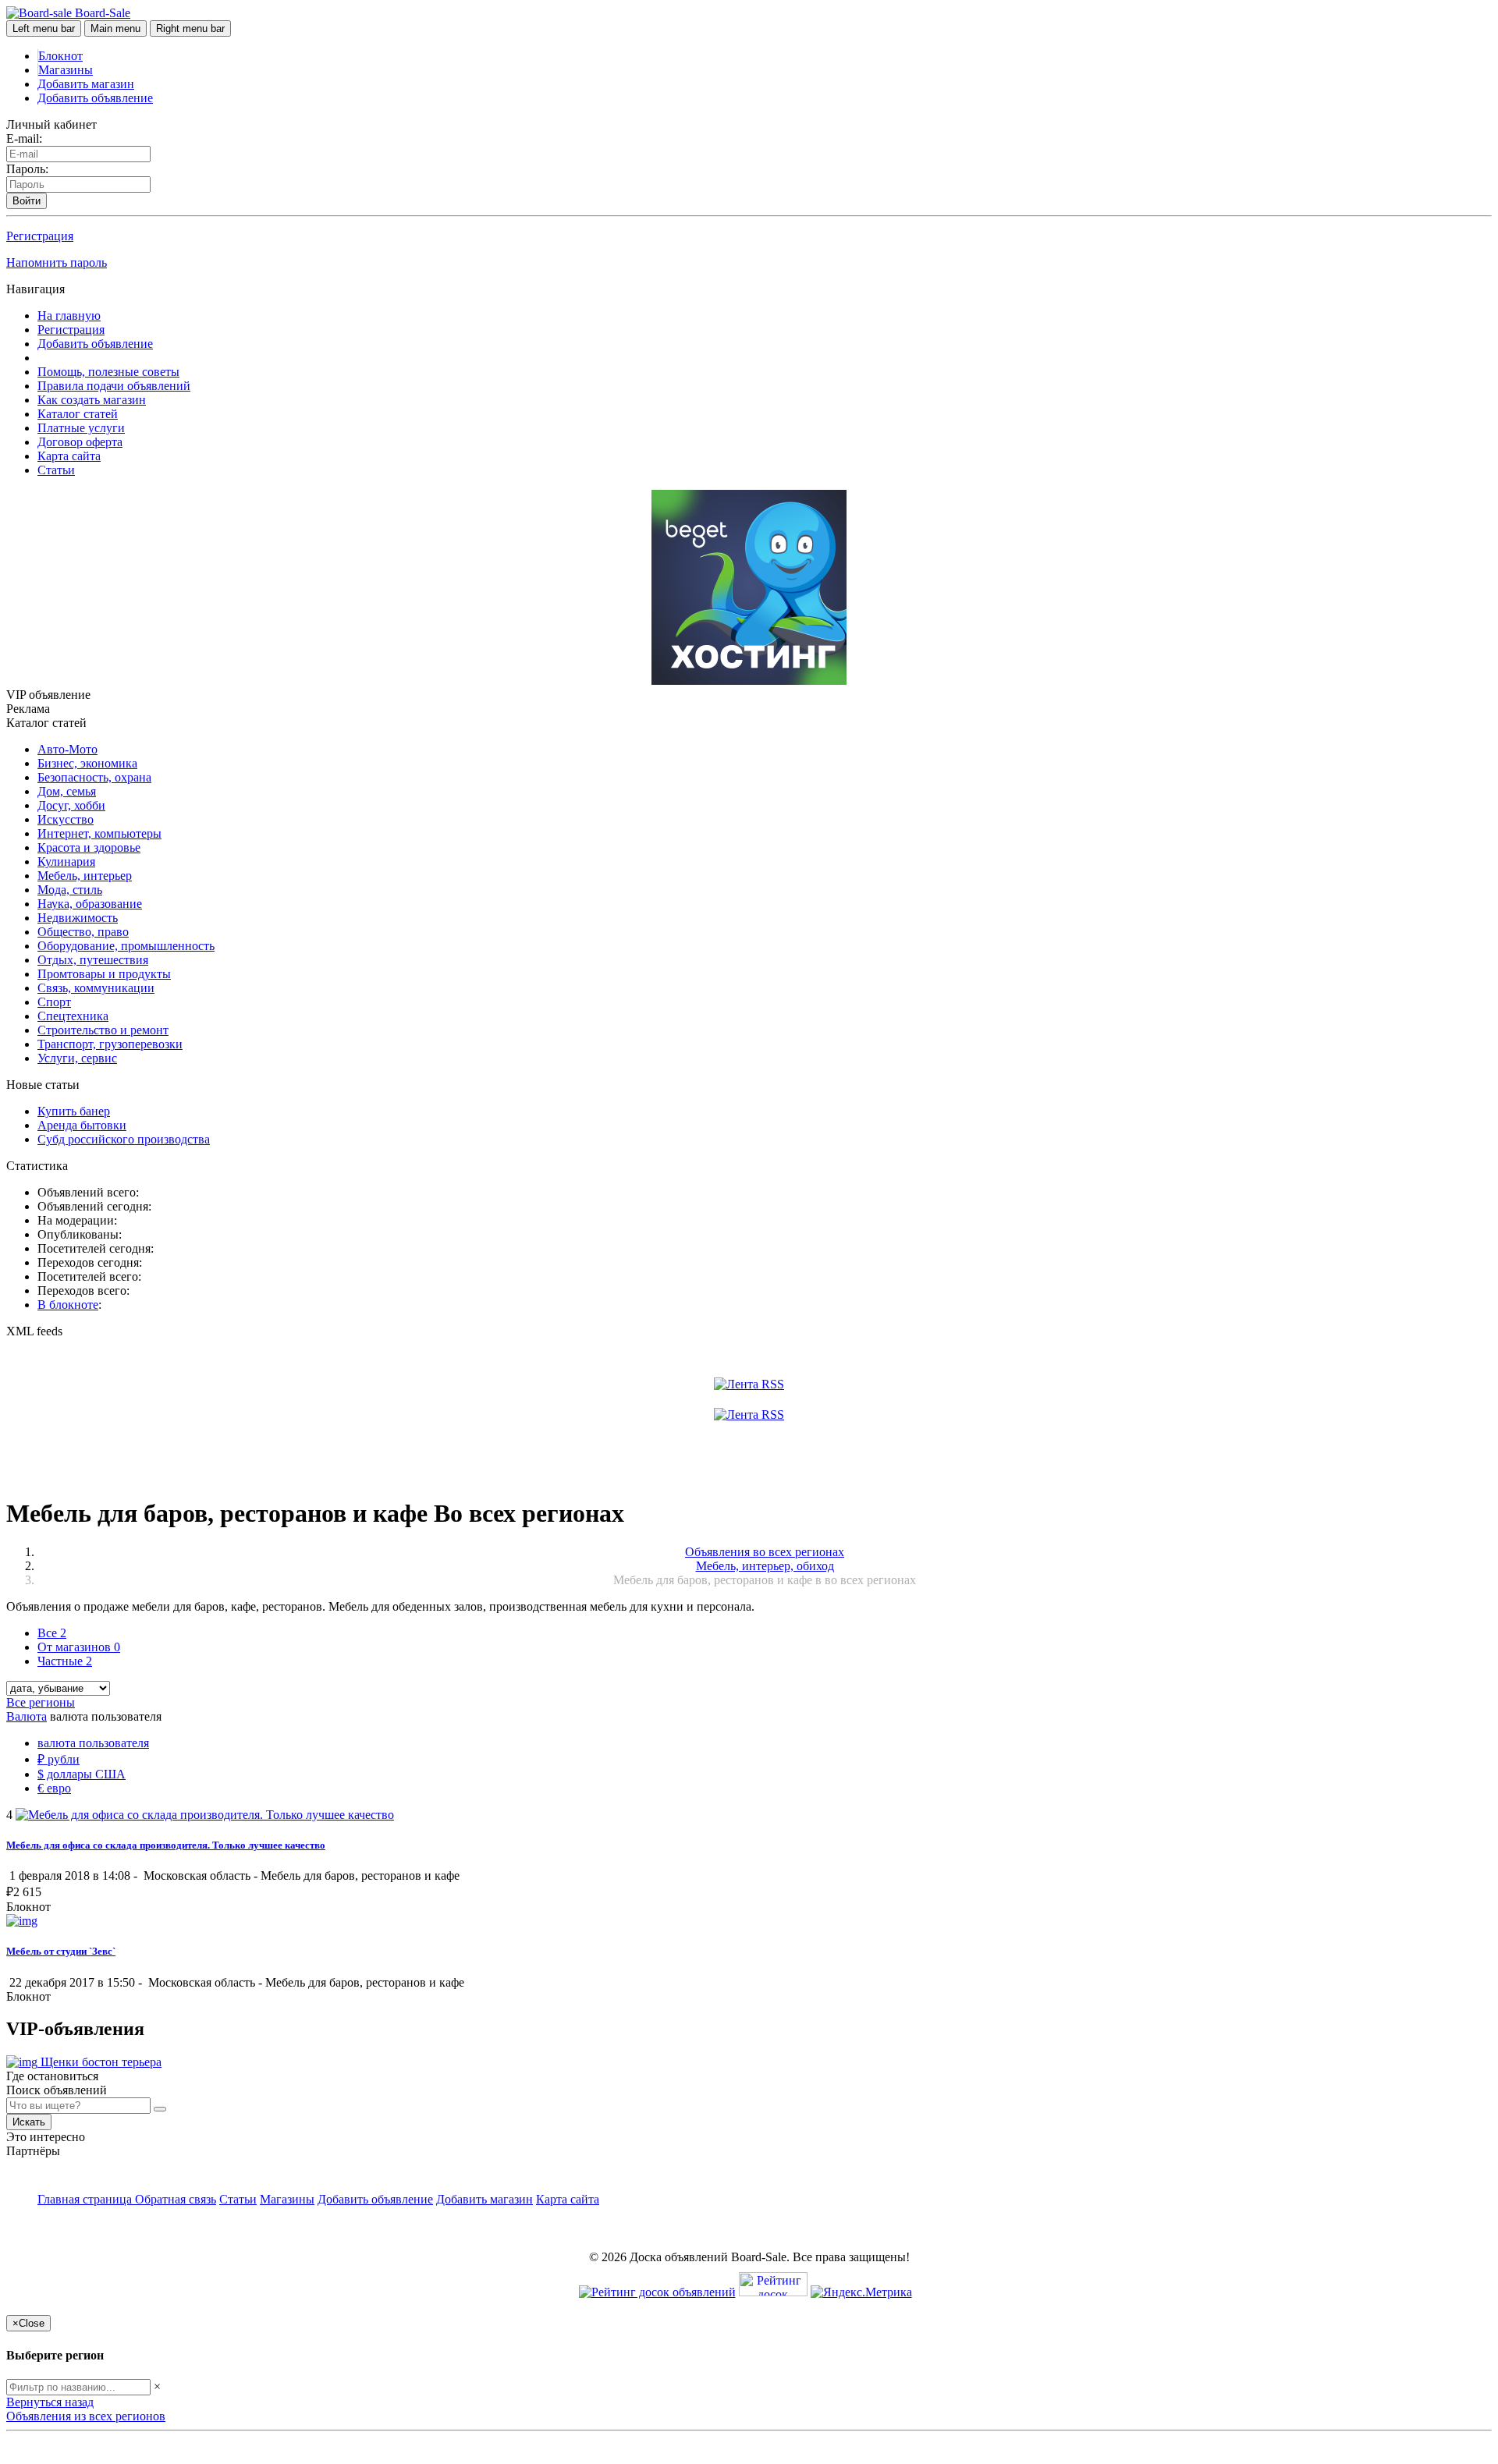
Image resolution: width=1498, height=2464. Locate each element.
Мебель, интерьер (85, 876)
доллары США (82, 1774)
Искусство (66, 819)
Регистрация (40, 236)
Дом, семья (67, 791)
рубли (59, 1759)
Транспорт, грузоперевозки (110, 1044)
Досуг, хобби (71, 805)
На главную (69, 316)
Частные (65, 1661)
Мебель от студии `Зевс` (61, 1951)
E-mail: (24, 138)
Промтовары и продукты (104, 974)
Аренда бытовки (82, 1125)
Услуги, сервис (77, 1058)
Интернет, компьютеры (99, 833)
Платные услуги (81, 428)
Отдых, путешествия (93, 960)
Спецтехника (73, 1016)
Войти (27, 201)
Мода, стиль (70, 890)
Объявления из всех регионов (86, 2416)
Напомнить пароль (57, 262)
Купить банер (74, 1111)
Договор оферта (80, 442)
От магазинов (79, 1647)
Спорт (54, 1002)
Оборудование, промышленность (126, 946)
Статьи (56, 470)
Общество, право (83, 932)
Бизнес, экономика (87, 763)
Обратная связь (176, 2199)
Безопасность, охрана (94, 777)
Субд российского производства (124, 1139)
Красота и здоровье (89, 847)
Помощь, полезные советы (108, 372)
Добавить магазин (86, 84)
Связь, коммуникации (96, 988)
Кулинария (66, 862)
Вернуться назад (50, 2402)
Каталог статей (78, 414)
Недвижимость (78, 918)
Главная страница (86, 2199)
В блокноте (68, 1305)
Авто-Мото (67, 749)
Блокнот (60, 56)
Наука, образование (90, 904)
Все (52, 1633)
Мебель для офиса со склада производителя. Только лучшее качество (166, 1845)
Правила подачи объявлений (114, 386)
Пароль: (27, 169)
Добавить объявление (95, 98)
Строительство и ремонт (103, 1030)
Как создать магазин (92, 400)
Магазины (66, 70)
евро (54, 1788)
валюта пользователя (93, 1743)
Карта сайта (69, 456)
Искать (29, 2122)
